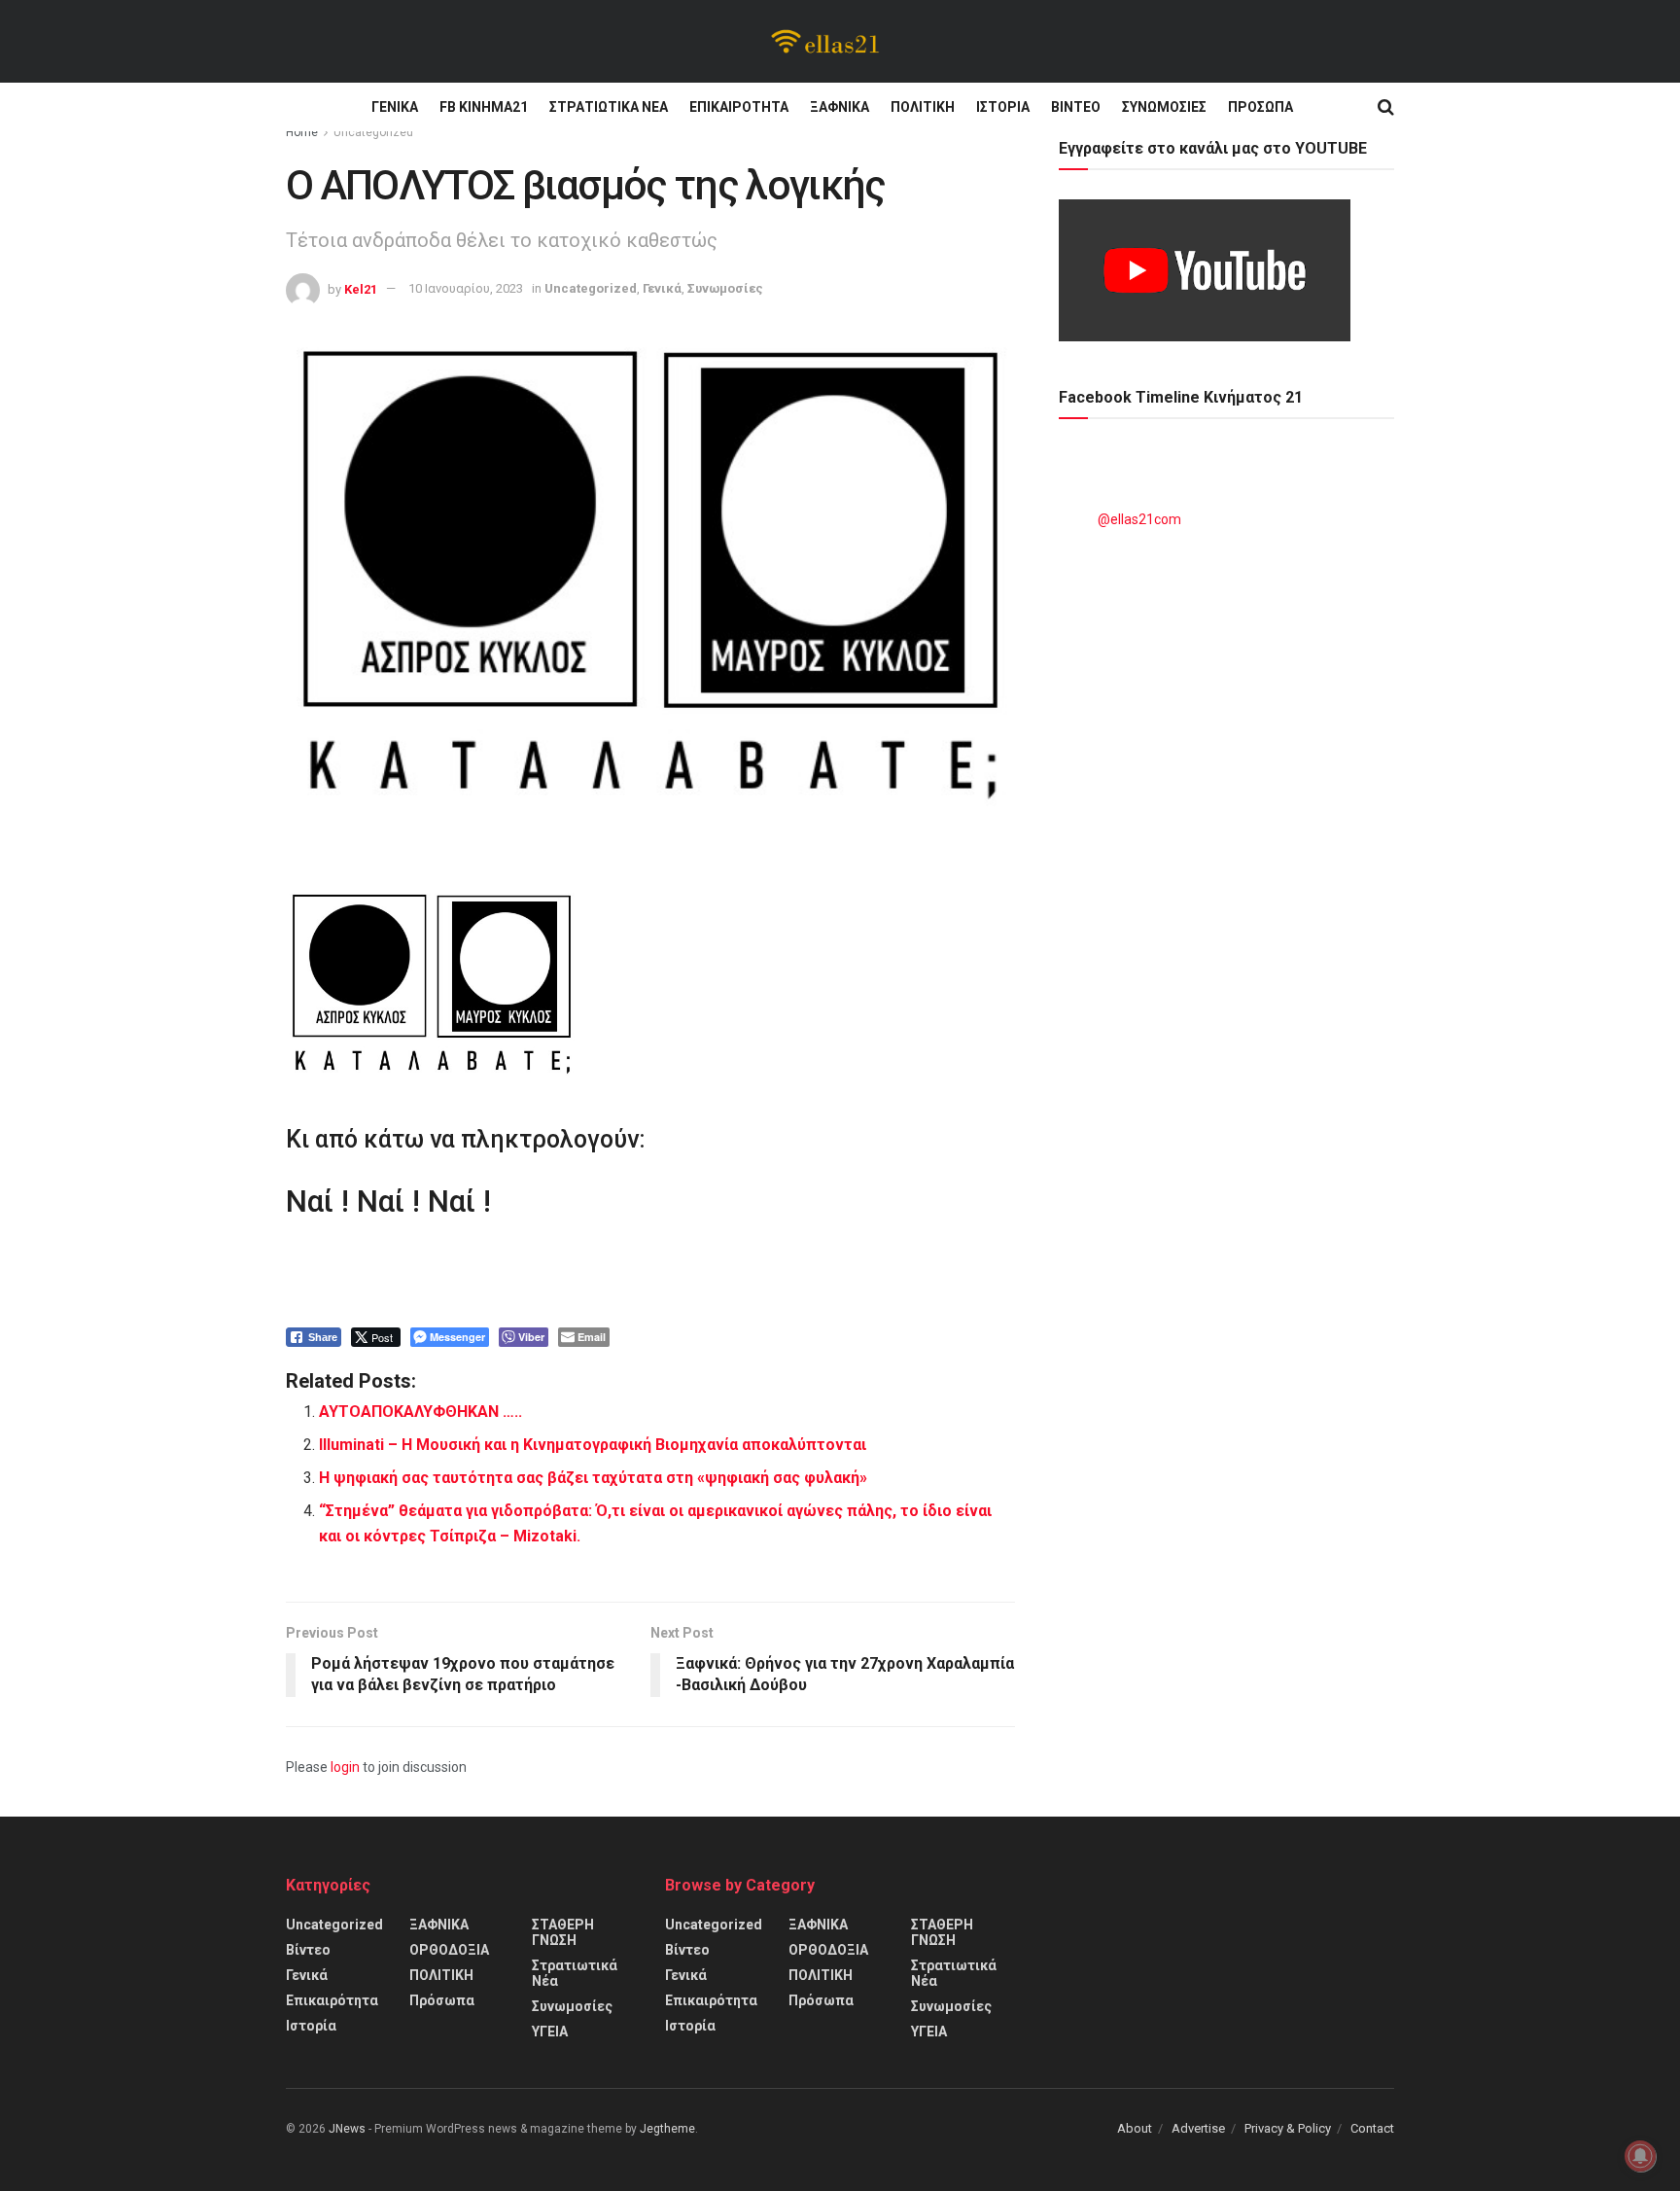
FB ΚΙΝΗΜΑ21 (484, 107)
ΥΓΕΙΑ (550, 2032)
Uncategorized (373, 132)
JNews (347, 2129)
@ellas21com (1139, 519)
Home (302, 132)
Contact (1372, 2128)
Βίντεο (1076, 107)
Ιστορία (1003, 107)
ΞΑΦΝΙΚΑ (840, 107)
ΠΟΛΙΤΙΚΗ (923, 107)
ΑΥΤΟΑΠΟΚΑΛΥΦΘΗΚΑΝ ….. (420, 1412)
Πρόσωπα (1260, 107)
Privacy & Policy (1288, 2128)
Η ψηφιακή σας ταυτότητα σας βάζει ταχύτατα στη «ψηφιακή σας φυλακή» (593, 1478)
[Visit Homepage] (826, 42)
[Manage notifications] (1640, 2156)
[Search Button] (1386, 107)
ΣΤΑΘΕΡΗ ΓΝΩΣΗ (563, 1932)
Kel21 (361, 288)
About (1135, 2128)
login (345, 1767)
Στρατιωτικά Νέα (609, 107)
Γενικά (395, 107)
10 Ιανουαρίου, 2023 (466, 288)
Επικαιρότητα (739, 107)
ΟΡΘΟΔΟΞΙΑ (449, 1950)
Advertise (1198, 2128)
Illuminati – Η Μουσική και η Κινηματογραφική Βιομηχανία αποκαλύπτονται (593, 1445)
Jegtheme (667, 2129)
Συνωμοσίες (1164, 107)
